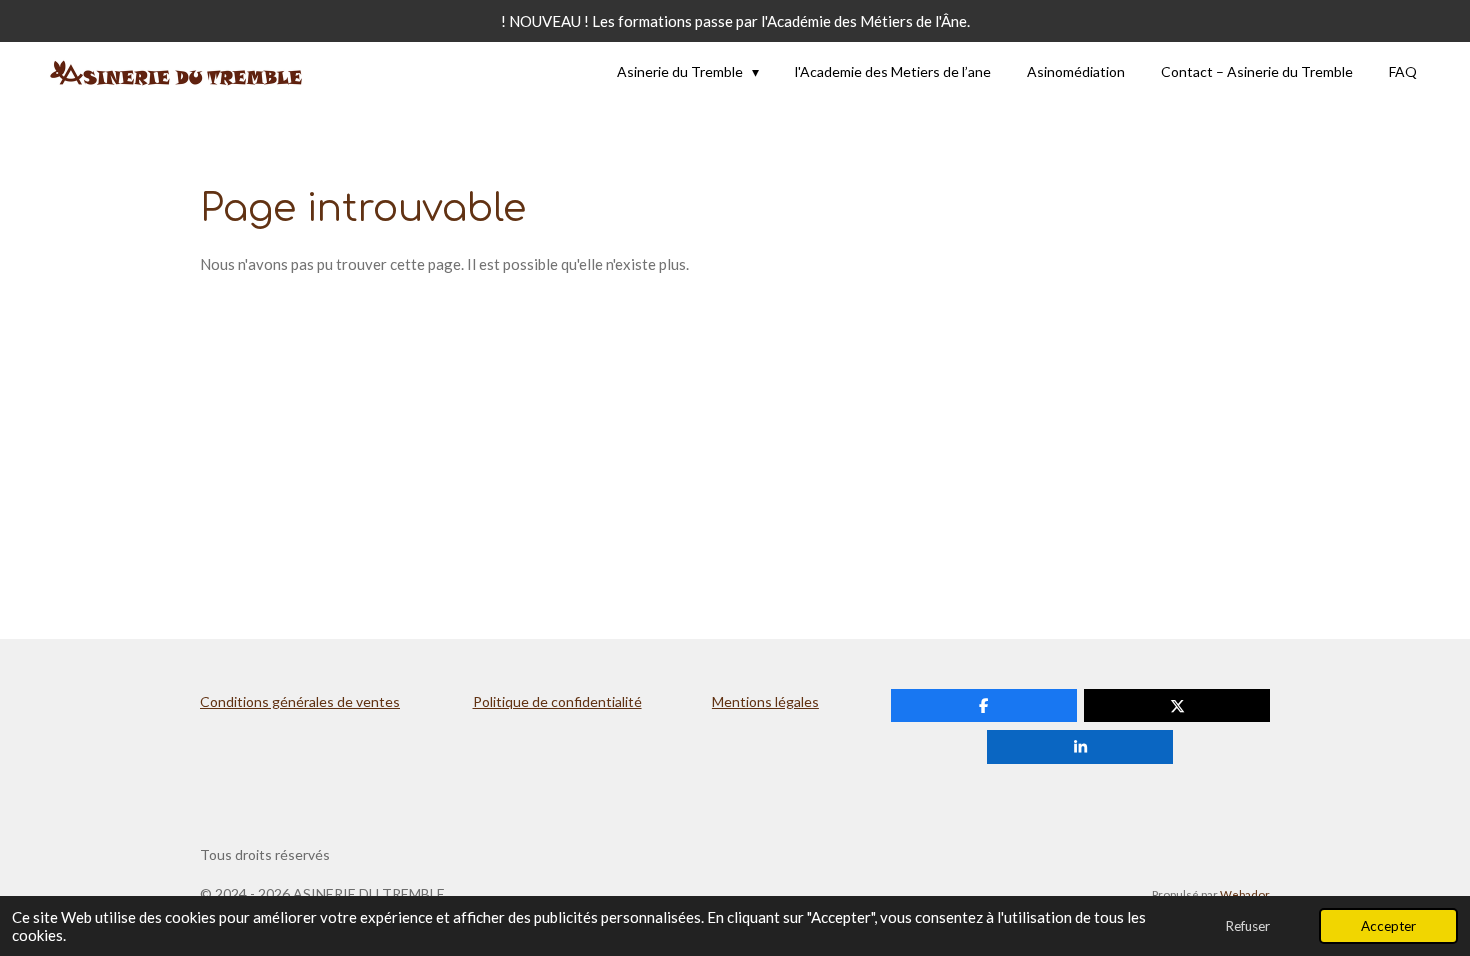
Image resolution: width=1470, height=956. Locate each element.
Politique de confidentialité (557, 701)
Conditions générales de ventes (300, 701)
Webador (1245, 894)
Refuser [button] (1247, 926)
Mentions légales (765, 701)
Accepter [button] (1388, 926)
